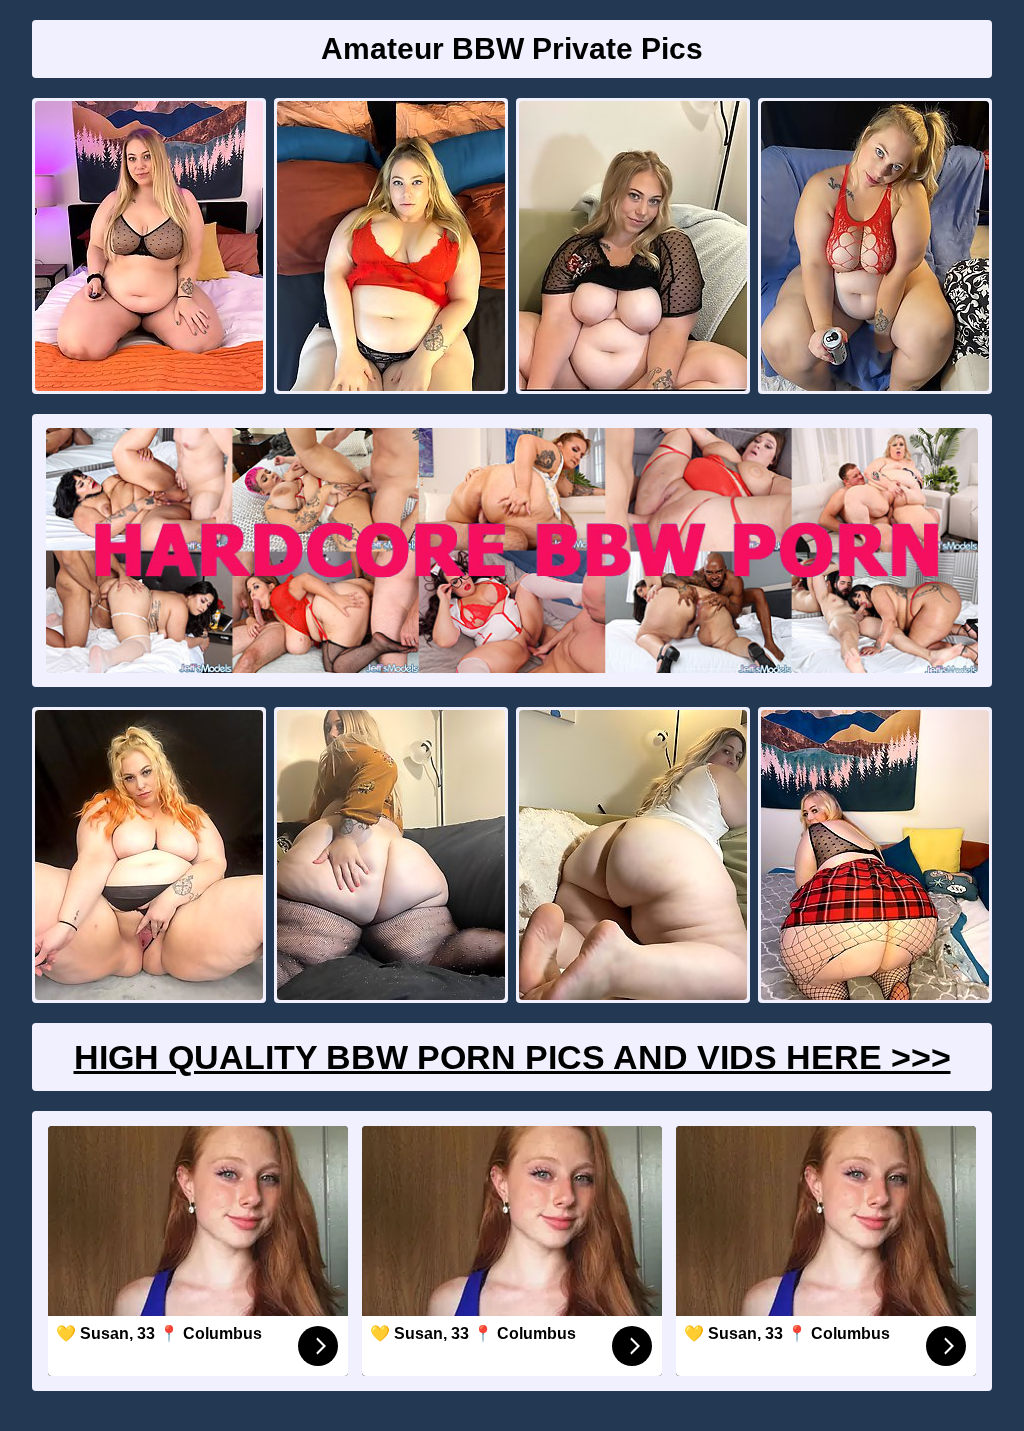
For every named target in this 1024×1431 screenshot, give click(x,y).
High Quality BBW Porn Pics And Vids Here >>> (512, 1057)
